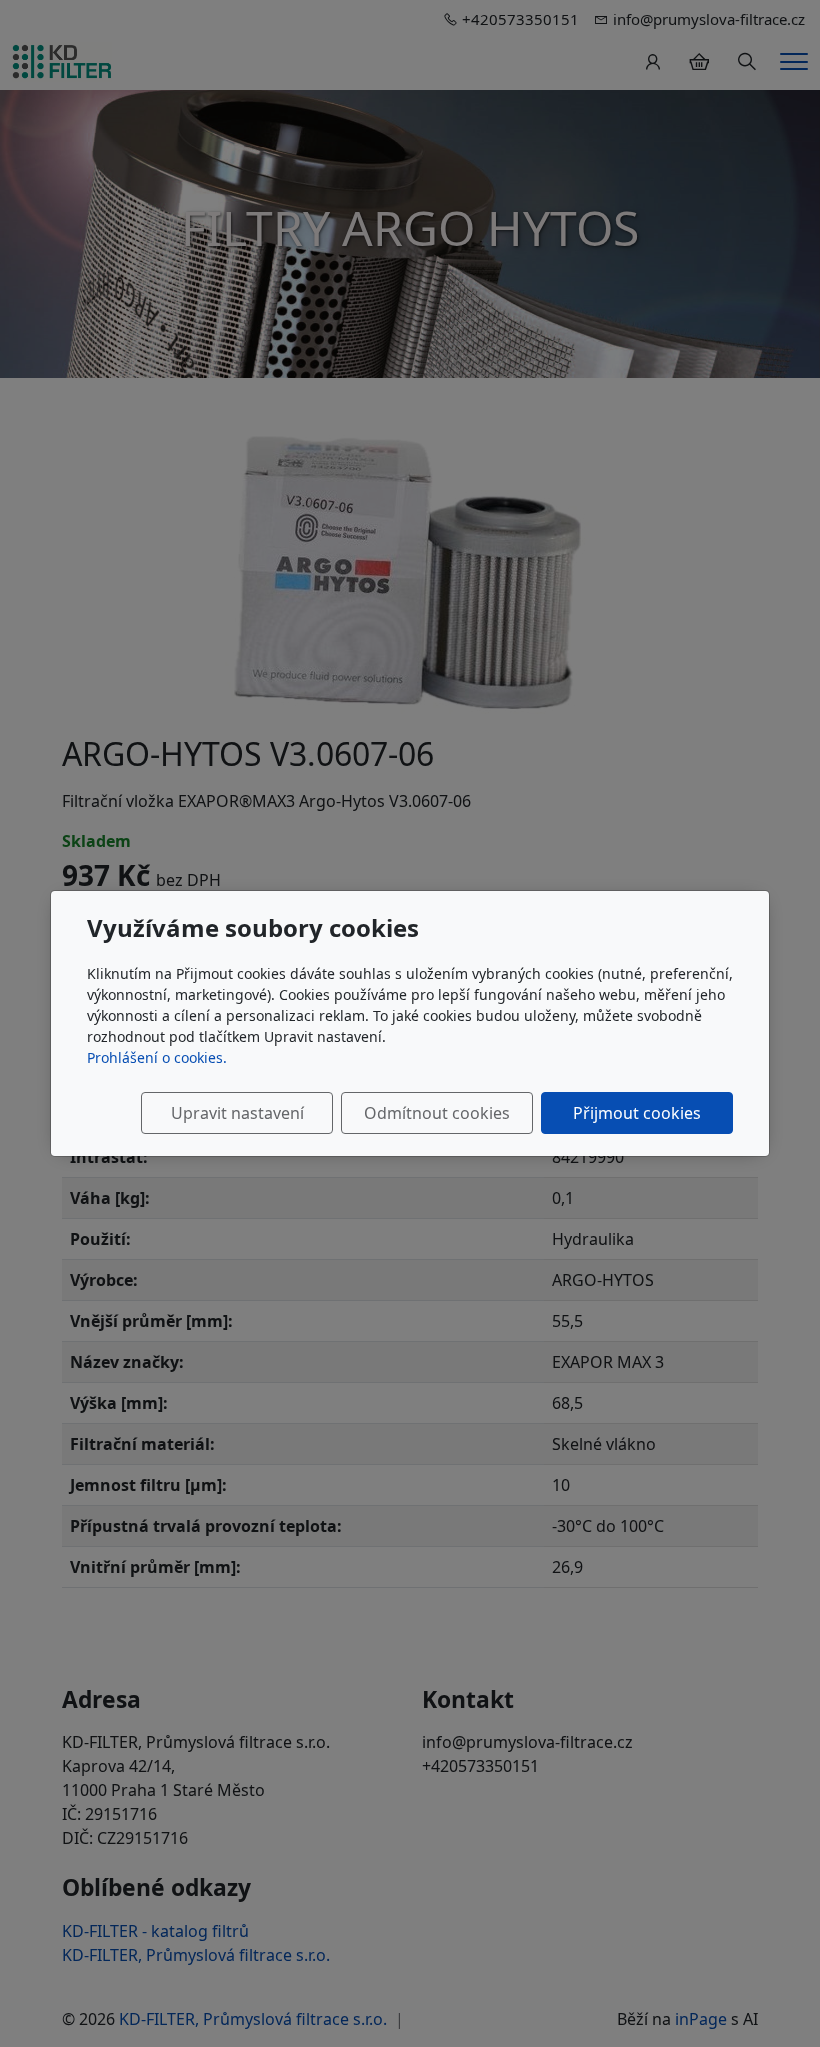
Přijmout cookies (637, 1113)
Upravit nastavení (237, 1113)
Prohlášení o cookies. (157, 1057)
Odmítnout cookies (437, 1113)
